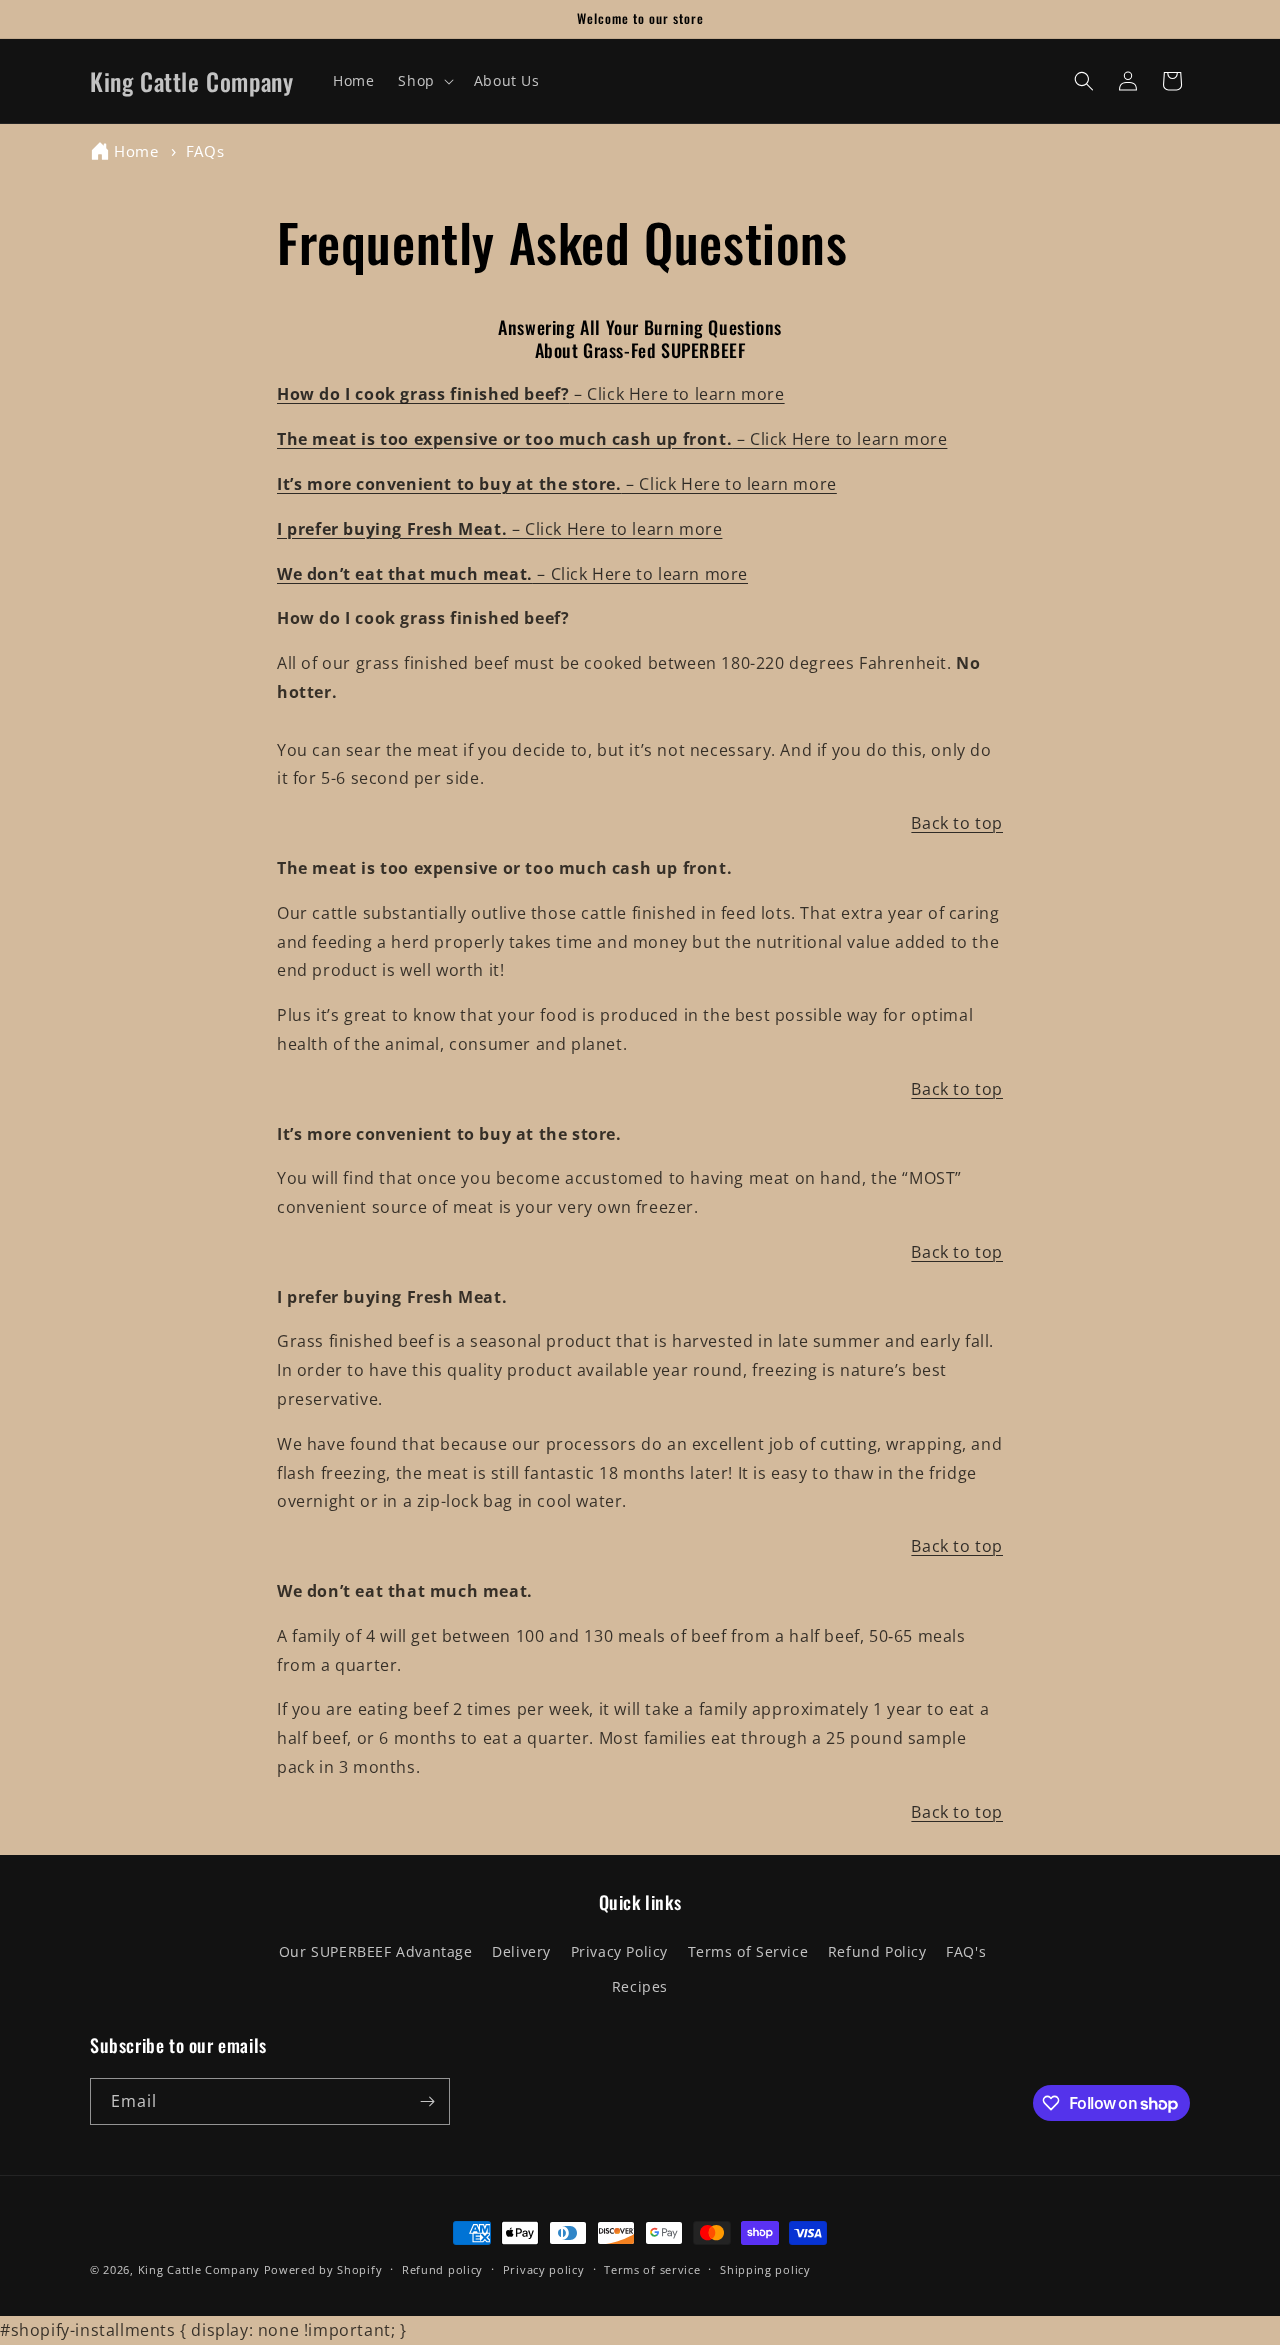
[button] (423, 81)
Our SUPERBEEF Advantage (376, 1951)
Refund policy (442, 2269)
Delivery (521, 1951)
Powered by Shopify (323, 2269)
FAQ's (966, 1951)
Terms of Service (748, 1951)
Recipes (640, 1986)
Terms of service (652, 2269)
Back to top (957, 823)
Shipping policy (765, 2269)
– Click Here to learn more (531, 394)
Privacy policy (544, 2269)
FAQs (205, 151)
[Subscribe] (427, 2101)
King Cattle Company (201, 2269)
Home (136, 151)
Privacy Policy (619, 1951)
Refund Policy (877, 1951)
